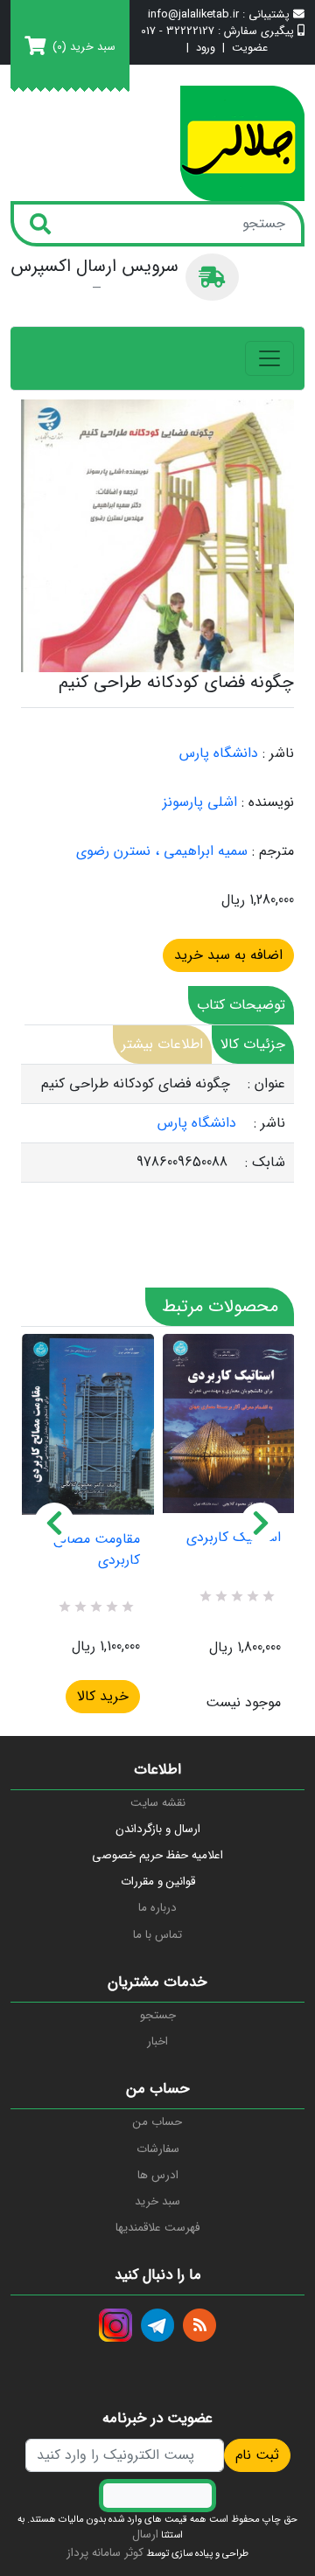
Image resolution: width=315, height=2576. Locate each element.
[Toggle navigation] (269, 358)
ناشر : (278, 753)
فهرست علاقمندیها (157, 2228)
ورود (206, 49)
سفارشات (158, 2149)
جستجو (158, 2015)
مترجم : (273, 851)
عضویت (250, 49)
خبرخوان (199, 2325)
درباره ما (157, 1908)
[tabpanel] (157, 1124)
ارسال (145, 2534)
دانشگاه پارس (219, 753)
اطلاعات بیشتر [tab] (162, 1044)
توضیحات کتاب (241, 1005)
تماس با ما (157, 1935)
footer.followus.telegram (157, 2325)
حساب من (157, 2122)
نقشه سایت (158, 1803)
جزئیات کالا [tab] (253, 1044)
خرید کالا (103, 1696)
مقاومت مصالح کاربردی (97, 1550)
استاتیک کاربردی (234, 1538)
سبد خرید (157, 2201)
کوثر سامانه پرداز (105, 2553)
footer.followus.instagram (115, 2325)
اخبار (157, 2041)
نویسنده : (268, 802)
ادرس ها (158, 2175)
